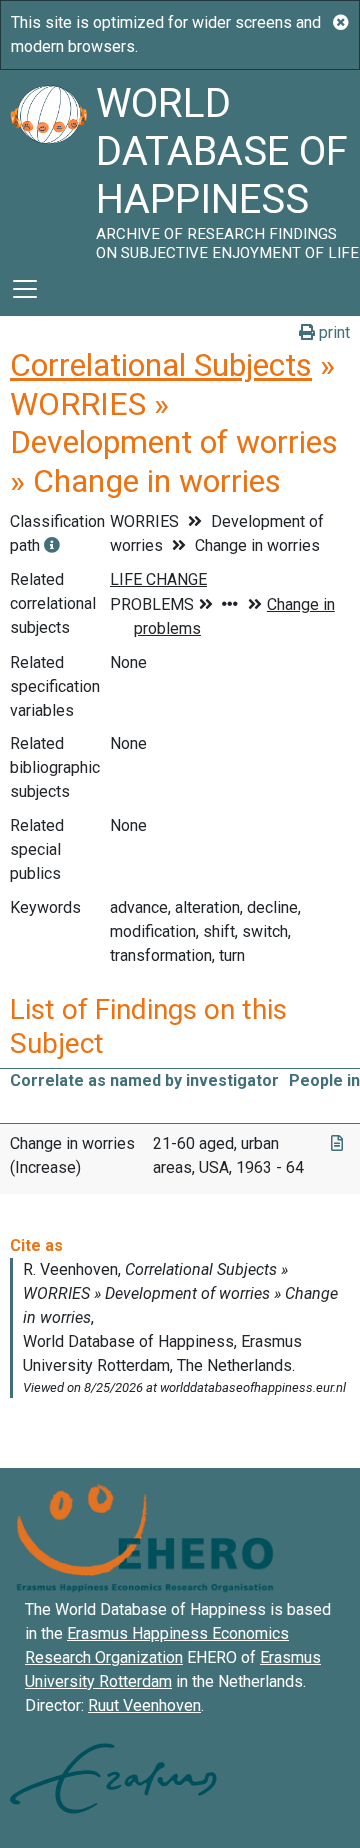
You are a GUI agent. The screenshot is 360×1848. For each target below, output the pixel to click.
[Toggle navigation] (25, 289)
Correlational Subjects (161, 365)
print (332, 332)
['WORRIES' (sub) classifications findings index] (52, 545)
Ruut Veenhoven (144, 1705)
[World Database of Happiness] (48, 166)
